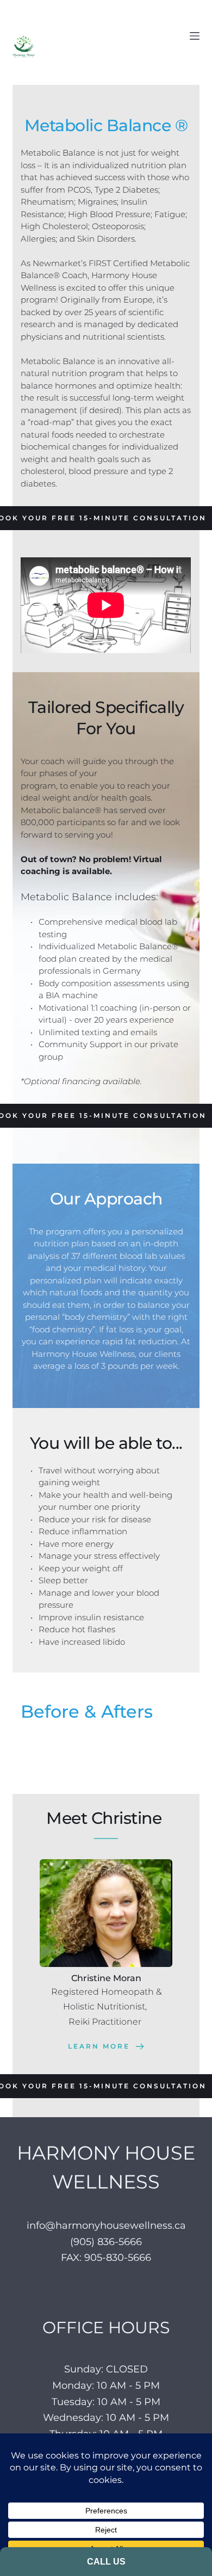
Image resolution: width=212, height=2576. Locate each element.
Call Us (106, 2562)
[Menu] (195, 36)
